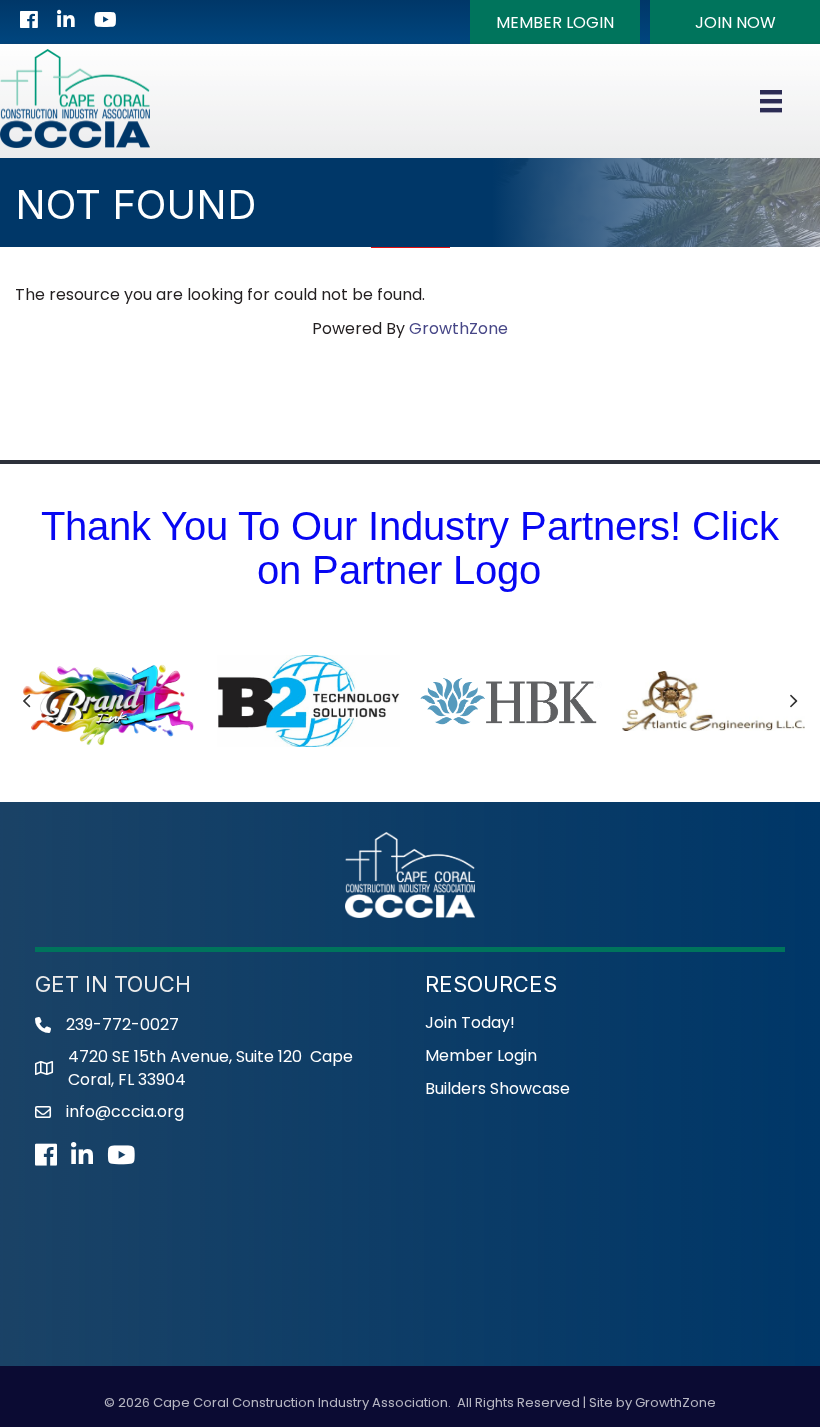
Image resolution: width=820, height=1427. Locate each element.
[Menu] (771, 101)
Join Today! (470, 1022)
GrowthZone (458, 328)
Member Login (481, 1055)
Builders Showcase (497, 1088)
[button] (555, 22)
